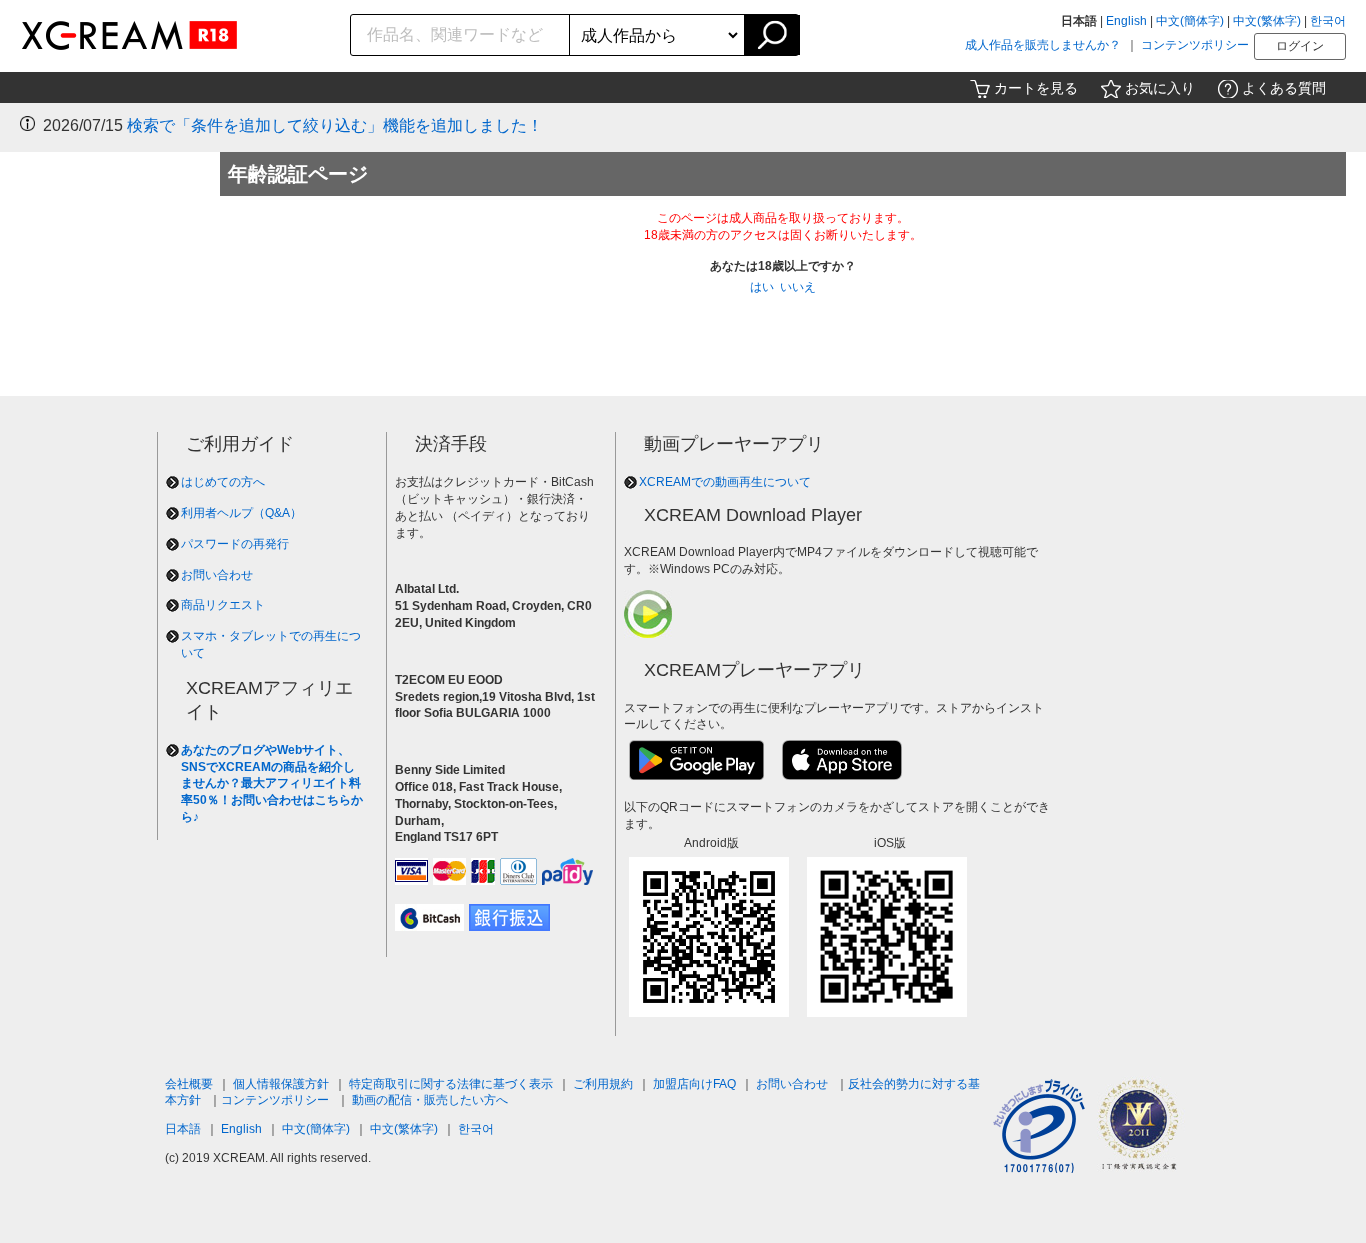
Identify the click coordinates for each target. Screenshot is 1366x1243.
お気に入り (1160, 88)
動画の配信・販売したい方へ (430, 1100)
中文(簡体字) (1190, 21)
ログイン (1300, 46)
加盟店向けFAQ (694, 1084)
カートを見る (1036, 88)
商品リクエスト (223, 605)
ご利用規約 (603, 1084)
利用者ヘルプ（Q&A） (241, 513)
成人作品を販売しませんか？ (1043, 45)
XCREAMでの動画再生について (725, 482)
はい (762, 287)
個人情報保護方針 (281, 1084)
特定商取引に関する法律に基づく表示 (451, 1084)
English (1126, 21)
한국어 (1328, 21)
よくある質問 (1284, 88)
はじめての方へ (223, 482)
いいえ (798, 287)
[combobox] (460, 35)
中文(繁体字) (1267, 21)
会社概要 (189, 1084)
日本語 (183, 1129)
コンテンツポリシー (1195, 45)
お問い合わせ (217, 575)
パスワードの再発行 (235, 544)
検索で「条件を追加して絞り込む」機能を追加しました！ (335, 125)
